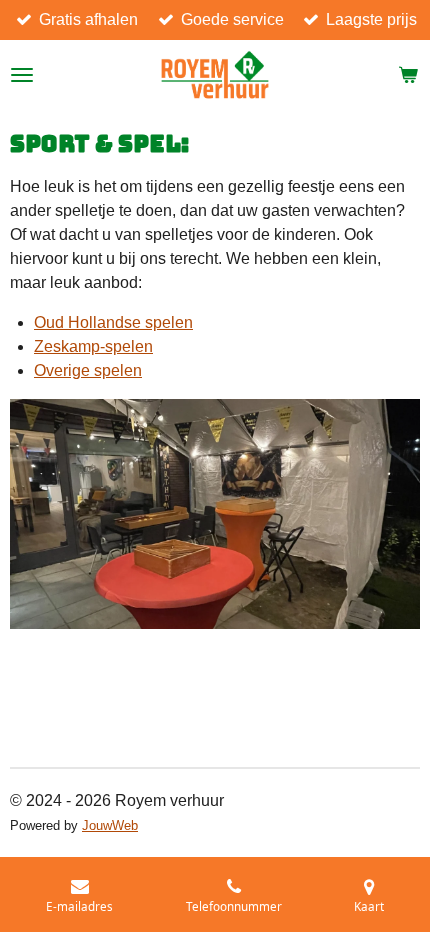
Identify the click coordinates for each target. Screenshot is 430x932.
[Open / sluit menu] (22, 75)
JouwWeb (110, 825)
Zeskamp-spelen (93, 346)
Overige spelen (88, 370)
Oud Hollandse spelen (113, 322)
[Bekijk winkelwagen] (408, 75)
